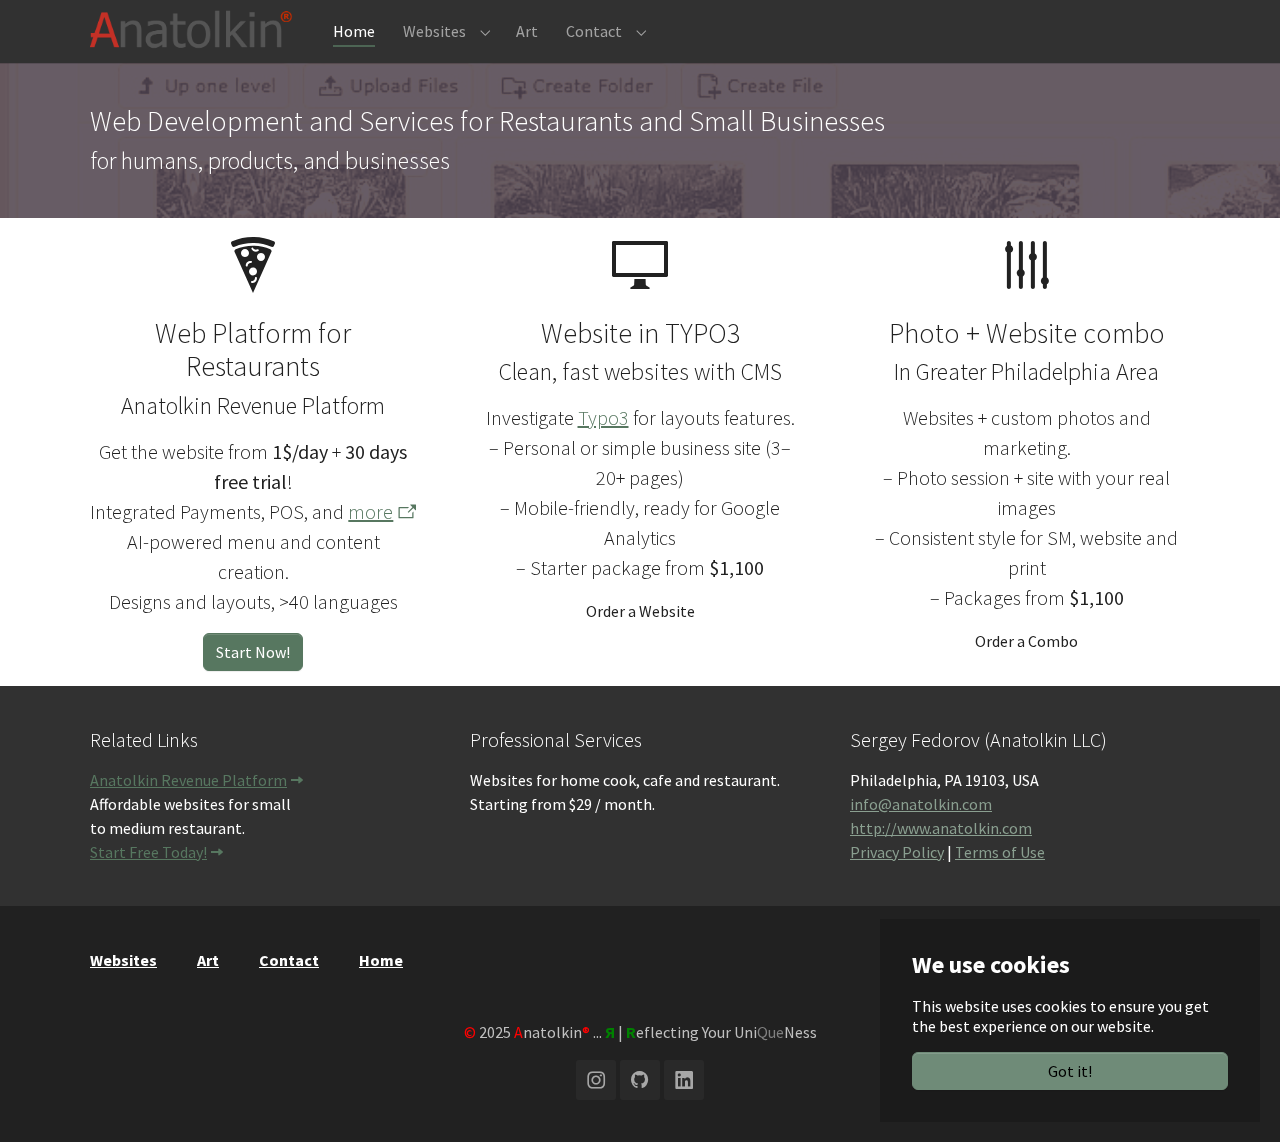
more (370, 511)
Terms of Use (1000, 852)
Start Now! (253, 652)
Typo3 (603, 417)
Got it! (1070, 1071)
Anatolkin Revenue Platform (188, 780)
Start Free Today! (148, 852)
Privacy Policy (897, 852)
